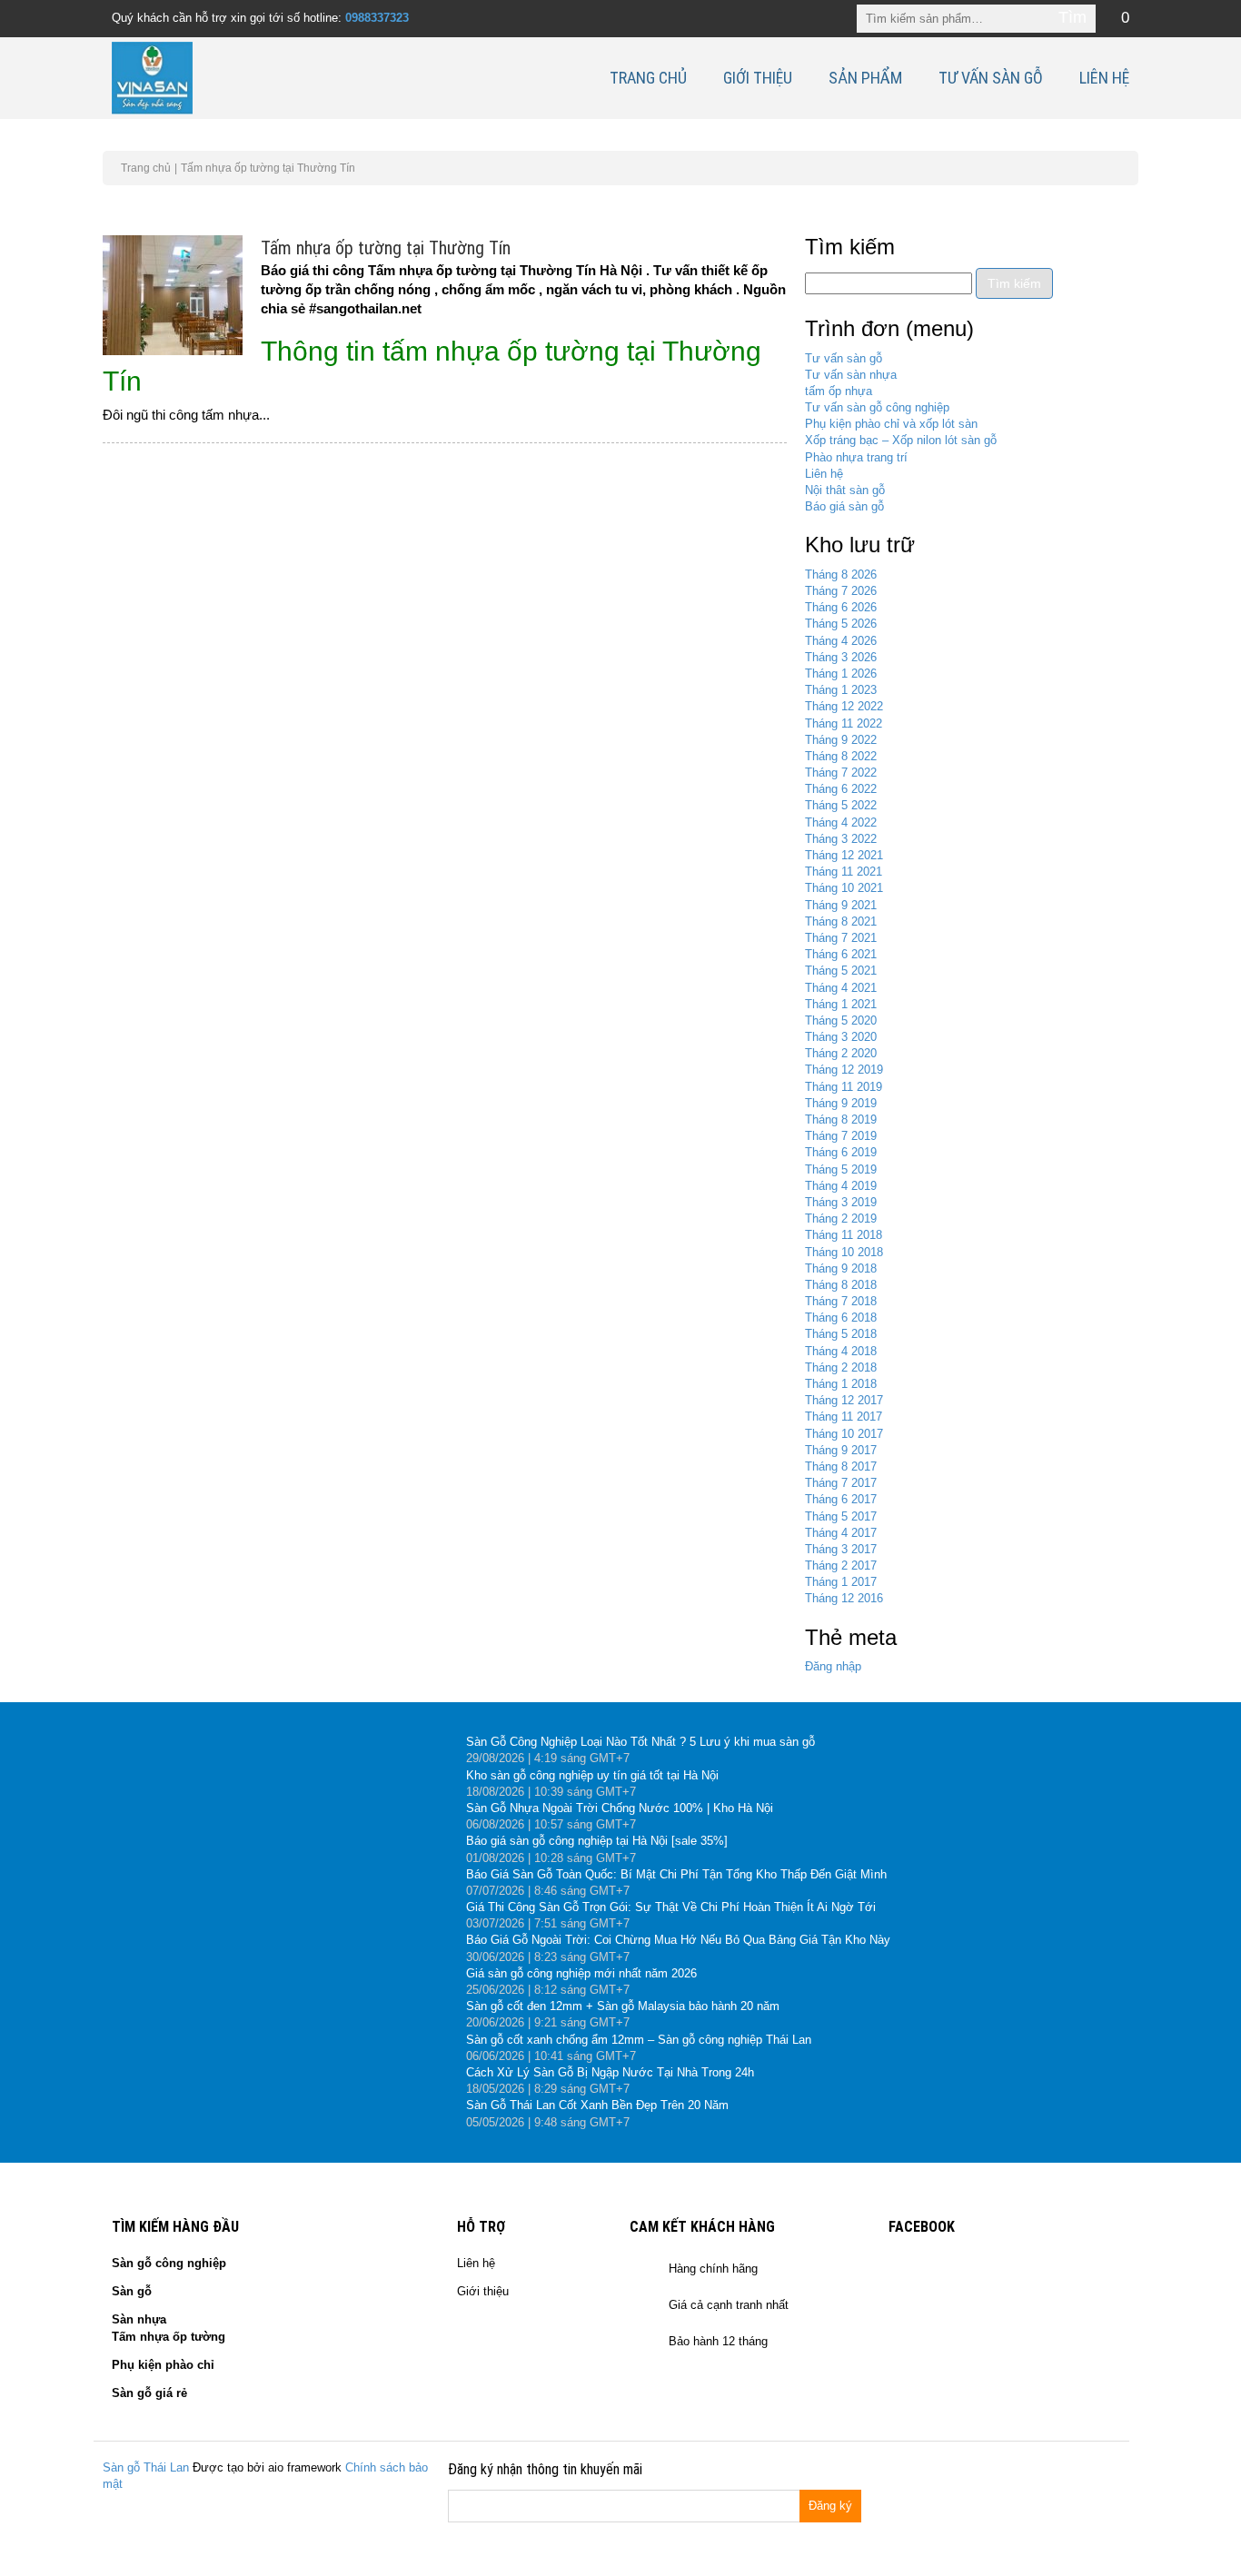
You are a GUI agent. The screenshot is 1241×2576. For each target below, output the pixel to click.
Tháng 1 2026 (841, 674)
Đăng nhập (833, 1666)
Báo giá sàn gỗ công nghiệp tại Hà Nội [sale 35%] (597, 1841)
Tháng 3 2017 (841, 1549)
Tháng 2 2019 (841, 1219)
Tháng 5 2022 (841, 805)
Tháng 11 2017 (844, 1417)
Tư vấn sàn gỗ (991, 78)
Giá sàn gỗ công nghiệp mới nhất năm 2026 (581, 1973)
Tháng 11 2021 (844, 872)
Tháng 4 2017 (841, 1533)
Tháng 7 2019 (841, 1136)
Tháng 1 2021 (841, 1004)
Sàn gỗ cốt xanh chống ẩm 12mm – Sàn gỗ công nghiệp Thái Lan (639, 2040)
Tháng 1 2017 (841, 1582)
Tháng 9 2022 (841, 740)
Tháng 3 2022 (841, 839)
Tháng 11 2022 (844, 723)
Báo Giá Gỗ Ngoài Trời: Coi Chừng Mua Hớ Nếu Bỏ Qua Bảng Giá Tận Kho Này (678, 1940)
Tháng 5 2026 (841, 624)
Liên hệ (1104, 78)
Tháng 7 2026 (841, 591)
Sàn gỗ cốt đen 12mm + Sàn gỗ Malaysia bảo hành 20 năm (623, 2006)
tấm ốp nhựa (839, 391)
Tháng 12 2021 (844, 855)
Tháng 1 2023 (841, 690)
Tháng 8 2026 (841, 575)
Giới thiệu (758, 78)
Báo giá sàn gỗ (844, 506)
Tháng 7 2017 (841, 1483)
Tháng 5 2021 (841, 971)
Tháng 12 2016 (844, 1598)
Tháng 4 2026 (841, 641)
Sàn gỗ (132, 2291)
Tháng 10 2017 (844, 1434)
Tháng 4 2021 (841, 988)
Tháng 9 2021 (841, 905)
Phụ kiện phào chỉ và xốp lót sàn (891, 424)
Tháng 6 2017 (841, 1499)
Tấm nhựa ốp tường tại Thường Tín (386, 248)
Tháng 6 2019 (841, 1152)
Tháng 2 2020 (841, 1053)
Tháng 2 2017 (841, 1565)
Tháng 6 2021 (841, 954)
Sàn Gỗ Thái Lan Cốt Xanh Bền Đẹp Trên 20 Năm (597, 2105)
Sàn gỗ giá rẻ (149, 2393)
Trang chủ (648, 78)
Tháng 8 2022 (841, 756)
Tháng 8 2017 (841, 1466)
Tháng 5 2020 (841, 1020)
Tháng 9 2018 (841, 1268)
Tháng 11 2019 (844, 1087)
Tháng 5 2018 (841, 1334)
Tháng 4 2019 (841, 1186)
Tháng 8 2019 (841, 1120)
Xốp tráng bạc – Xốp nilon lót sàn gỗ (901, 440)
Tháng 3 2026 (841, 657)
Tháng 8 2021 (841, 921)
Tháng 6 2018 (841, 1318)
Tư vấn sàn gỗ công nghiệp (877, 407)
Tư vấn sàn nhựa (851, 375)
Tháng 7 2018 (841, 1301)
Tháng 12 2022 (844, 706)
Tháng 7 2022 (841, 773)
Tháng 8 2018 (841, 1285)
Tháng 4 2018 (841, 1351)
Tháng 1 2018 (841, 1384)
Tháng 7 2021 (841, 938)
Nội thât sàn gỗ (845, 490)
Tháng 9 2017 (841, 1450)
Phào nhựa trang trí (856, 457)
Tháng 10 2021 (844, 888)
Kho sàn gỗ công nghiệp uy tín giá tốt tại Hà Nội (592, 1775)
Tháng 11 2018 (844, 1235)
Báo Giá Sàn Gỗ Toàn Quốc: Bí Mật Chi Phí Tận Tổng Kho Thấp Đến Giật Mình (676, 1874)
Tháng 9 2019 (841, 1103)
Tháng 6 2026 (841, 607)
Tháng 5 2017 (841, 1516)
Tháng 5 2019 (841, 1169)
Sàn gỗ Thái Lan (146, 2467)
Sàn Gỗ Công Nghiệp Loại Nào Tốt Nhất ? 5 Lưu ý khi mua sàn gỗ (640, 1742)
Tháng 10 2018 (844, 1252)
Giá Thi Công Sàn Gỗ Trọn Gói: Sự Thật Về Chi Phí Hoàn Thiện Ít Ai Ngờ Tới (671, 1907)
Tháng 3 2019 (841, 1202)
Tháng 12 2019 (844, 1070)
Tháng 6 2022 (841, 789)
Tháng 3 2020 (841, 1037)
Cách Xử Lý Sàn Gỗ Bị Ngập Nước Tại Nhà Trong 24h (610, 2072)
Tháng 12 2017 (844, 1400)
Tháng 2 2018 (841, 1367)
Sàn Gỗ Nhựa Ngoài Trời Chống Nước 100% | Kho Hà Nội (620, 1808)
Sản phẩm (865, 78)
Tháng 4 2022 (841, 822)
